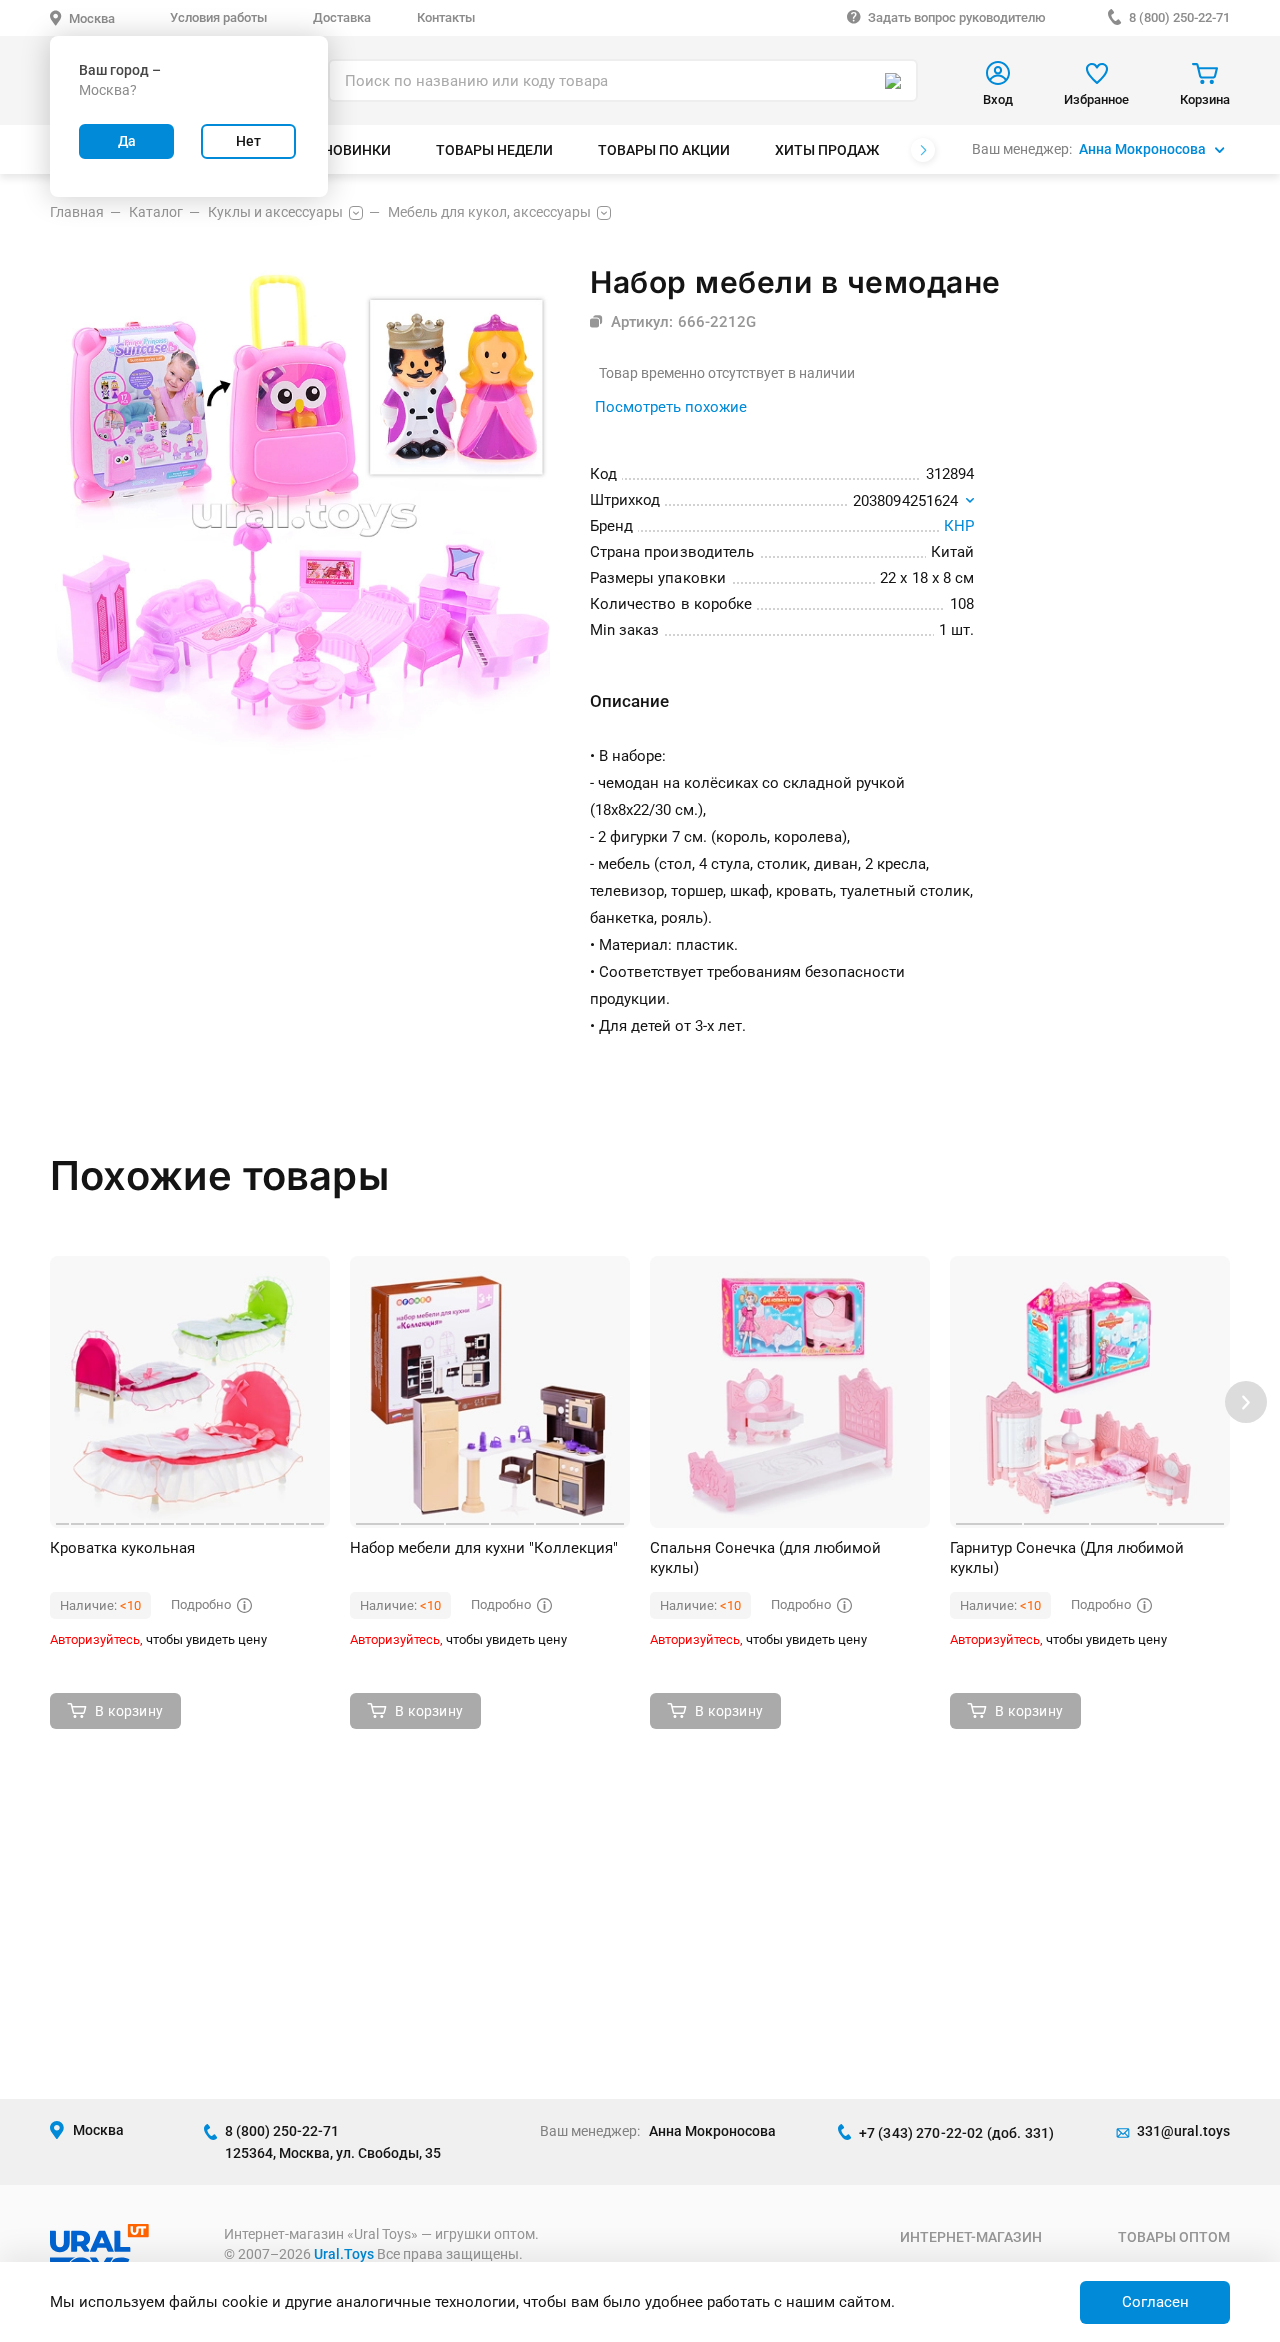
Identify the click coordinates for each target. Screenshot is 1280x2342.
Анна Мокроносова (1142, 149)
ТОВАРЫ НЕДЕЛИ (494, 150)
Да (127, 141)
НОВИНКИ (357, 150)
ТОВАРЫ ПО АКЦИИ (664, 150)
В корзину (129, 1711)
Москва (92, 18)
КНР (959, 526)
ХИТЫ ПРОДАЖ (827, 150)
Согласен (1155, 2302)
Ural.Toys (344, 2254)
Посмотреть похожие (671, 407)
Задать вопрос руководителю (957, 17)
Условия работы (218, 17)
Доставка (342, 17)
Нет (248, 141)
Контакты (446, 17)
